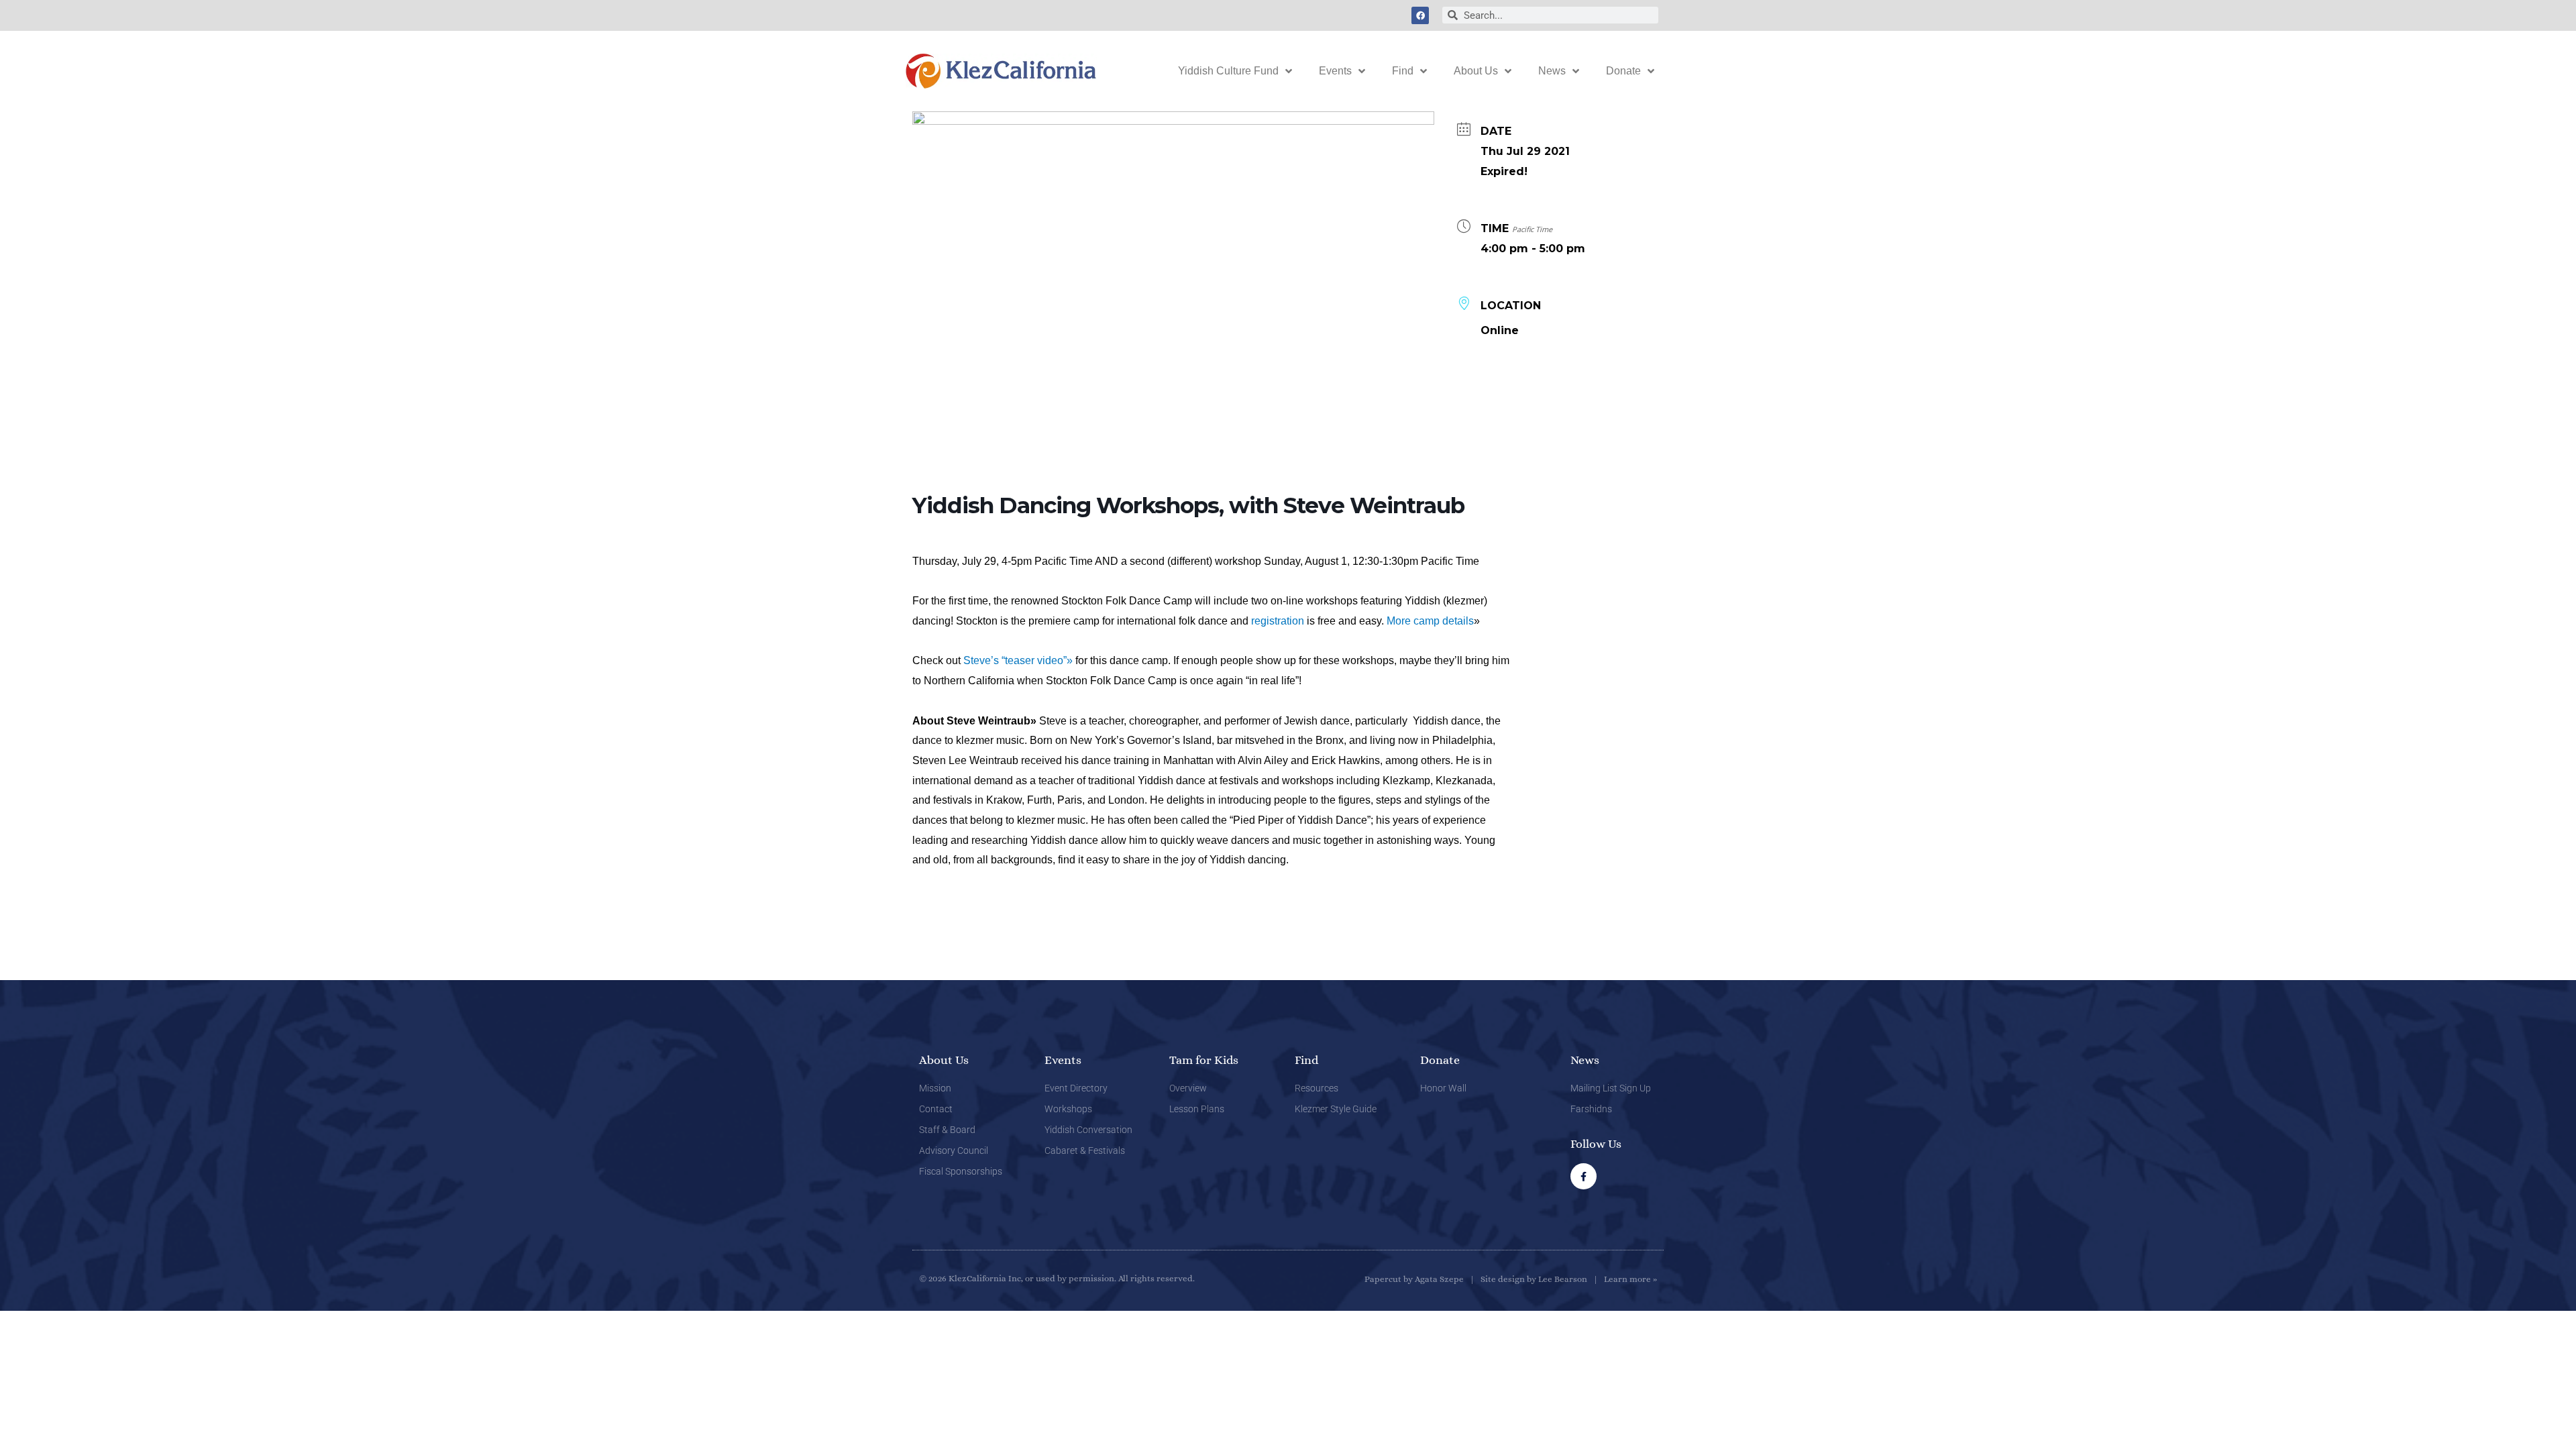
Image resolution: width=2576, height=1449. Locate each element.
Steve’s (982, 660)
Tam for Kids (1204, 1060)
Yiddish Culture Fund (1228, 71)
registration (1278, 621)
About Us (1476, 71)
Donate (1623, 71)
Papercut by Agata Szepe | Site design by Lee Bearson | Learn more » (1511, 1279)
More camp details (1430, 621)
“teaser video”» (1037, 660)
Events (1335, 71)
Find (1403, 71)
